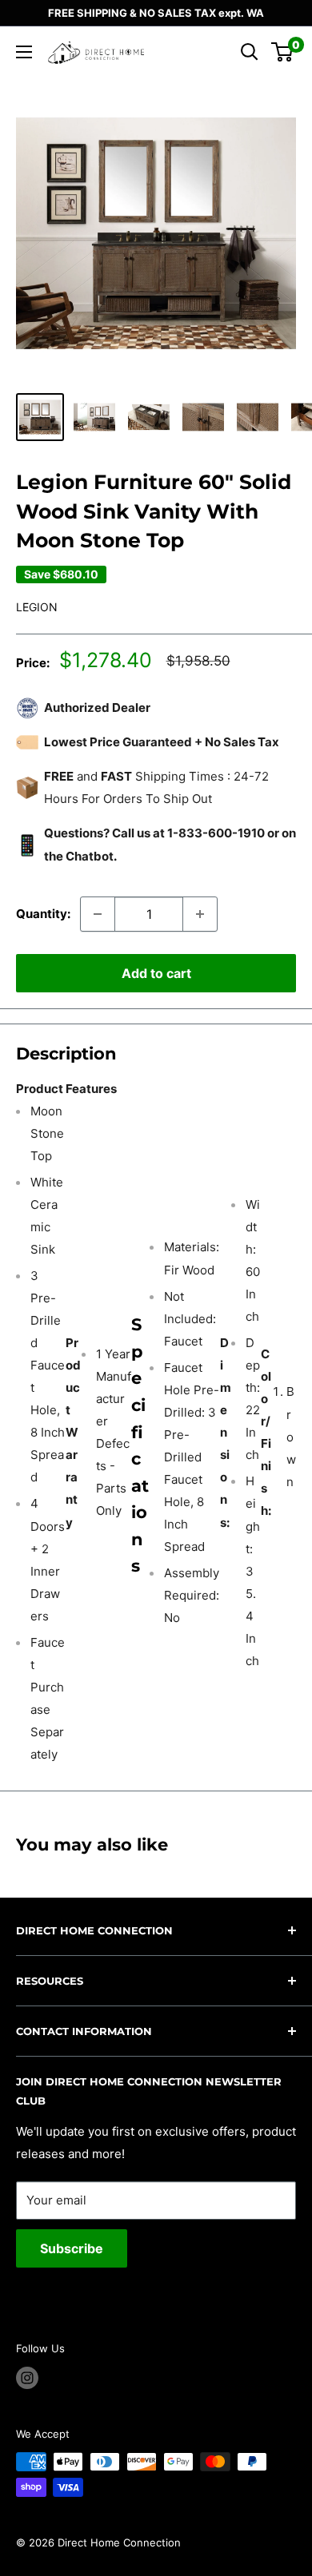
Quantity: (43, 914)
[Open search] (250, 52)
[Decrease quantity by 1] (98, 914)
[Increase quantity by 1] (200, 914)
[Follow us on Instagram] (27, 2378)
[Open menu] (24, 52)
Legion (37, 607)
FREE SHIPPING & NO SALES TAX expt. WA (156, 13)
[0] (283, 52)
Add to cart (156, 973)
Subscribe (72, 2248)
